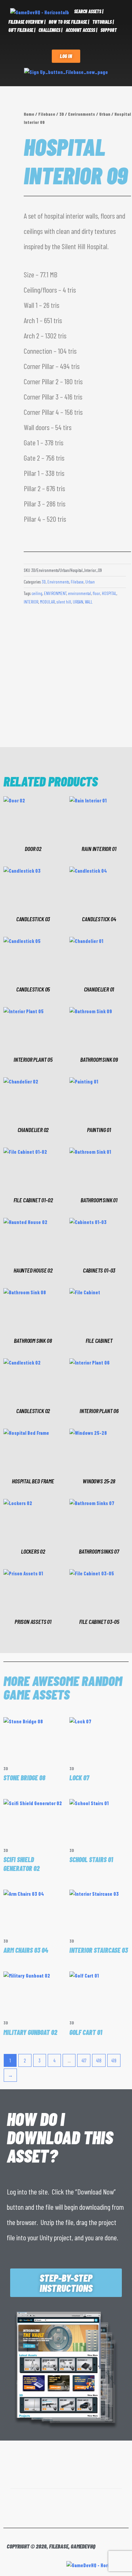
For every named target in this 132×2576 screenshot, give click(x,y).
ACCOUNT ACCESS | (81, 30)
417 (84, 2060)
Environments (82, 114)
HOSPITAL (109, 593)
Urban (105, 114)
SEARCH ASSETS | (89, 11)
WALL (89, 602)
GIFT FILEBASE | (22, 30)
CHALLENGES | (50, 30)
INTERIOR (31, 602)
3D (62, 114)
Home (29, 114)
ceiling (37, 593)
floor (96, 593)
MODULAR (47, 602)
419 (114, 2060)
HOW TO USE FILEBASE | (69, 22)
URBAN (78, 602)
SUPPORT (109, 30)
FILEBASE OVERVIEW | (27, 22)
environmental (80, 593)
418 (99, 2060)
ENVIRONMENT (55, 593)
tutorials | (103, 22)
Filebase (47, 114)
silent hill (64, 602)
